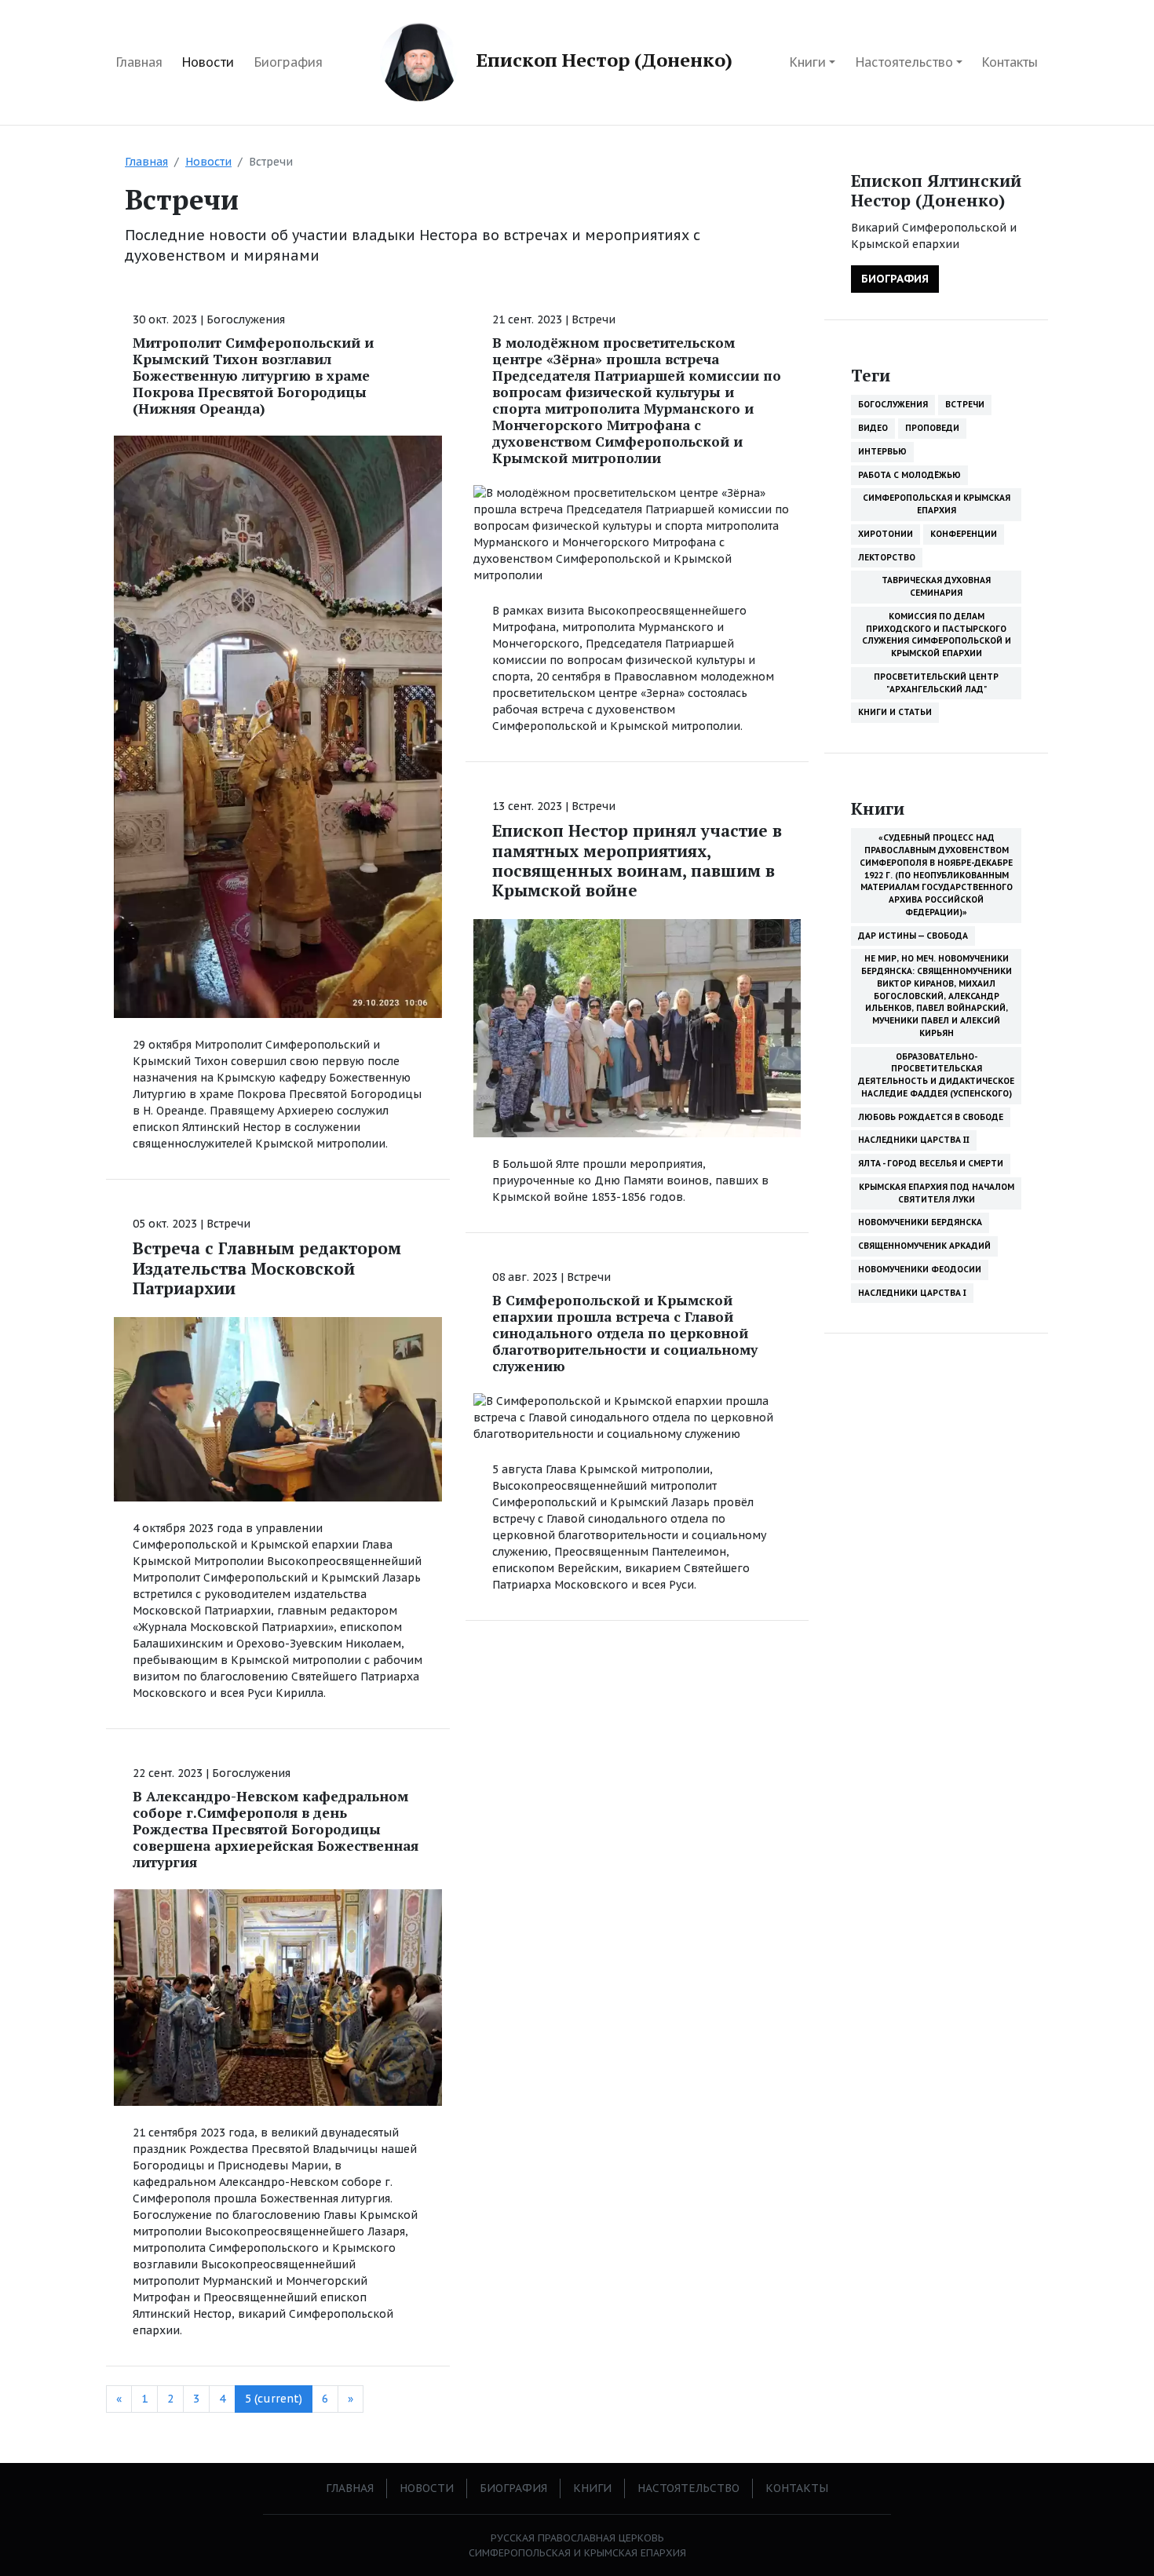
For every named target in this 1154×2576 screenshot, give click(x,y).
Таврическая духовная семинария (936, 586)
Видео (873, 428)
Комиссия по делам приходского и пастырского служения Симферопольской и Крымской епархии (937, 635)
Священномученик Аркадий (924, 1246)
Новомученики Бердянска (920, 1222)
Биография (288, 62)
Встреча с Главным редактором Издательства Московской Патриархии (267, 1268)
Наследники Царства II (914, 1140)
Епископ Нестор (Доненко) (602, 60)
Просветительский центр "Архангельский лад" (936, 683)
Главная (139, 62)
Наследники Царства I (912, 1293)
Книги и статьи (895, 712)
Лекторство (887, 557)
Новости (208, 62)
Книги (808, 62)
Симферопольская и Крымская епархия (937, 504)
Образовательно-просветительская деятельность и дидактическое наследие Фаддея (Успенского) (936, 1075)
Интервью (882, 451)
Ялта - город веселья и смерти (931, 1163)
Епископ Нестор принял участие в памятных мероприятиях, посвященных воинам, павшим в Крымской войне (637, 860)
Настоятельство (904, 62)
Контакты (1010, 62)
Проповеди (932, 428)
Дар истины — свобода (913, 936)
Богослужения (246, 319)
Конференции (964, 534)
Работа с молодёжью (909, 475)
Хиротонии (886, 534)
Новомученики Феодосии (920, 1269)
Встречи (228, 1224)
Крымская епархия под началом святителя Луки (937, 1193)
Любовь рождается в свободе (931, 1117)
